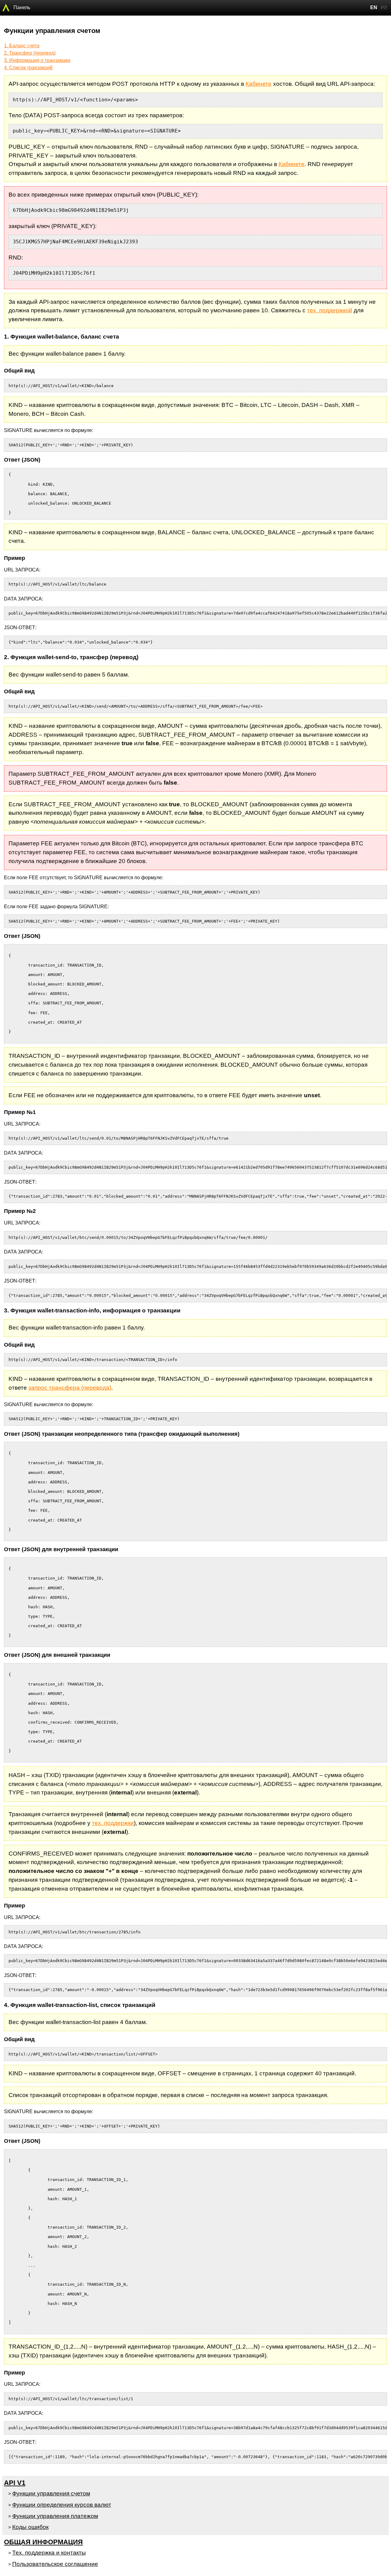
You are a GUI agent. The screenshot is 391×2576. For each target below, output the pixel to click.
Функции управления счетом (51, 2493)
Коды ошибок (30, 2527)
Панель (22, 7)
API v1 (15, 2483)
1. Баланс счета (22, 46)
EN (374, 7)
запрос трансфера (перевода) (70, 1388)
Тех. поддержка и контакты (49, 2553)
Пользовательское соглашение (55, 2564)
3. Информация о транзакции (37, 60)
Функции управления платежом (55, 2516)
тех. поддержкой (330, 310)
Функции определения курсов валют (62, 2505)
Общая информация (43, 2542)
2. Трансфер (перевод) (30, 53)
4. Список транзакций (28, 68)
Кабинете (259, 84)
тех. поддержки (113, 1823)
